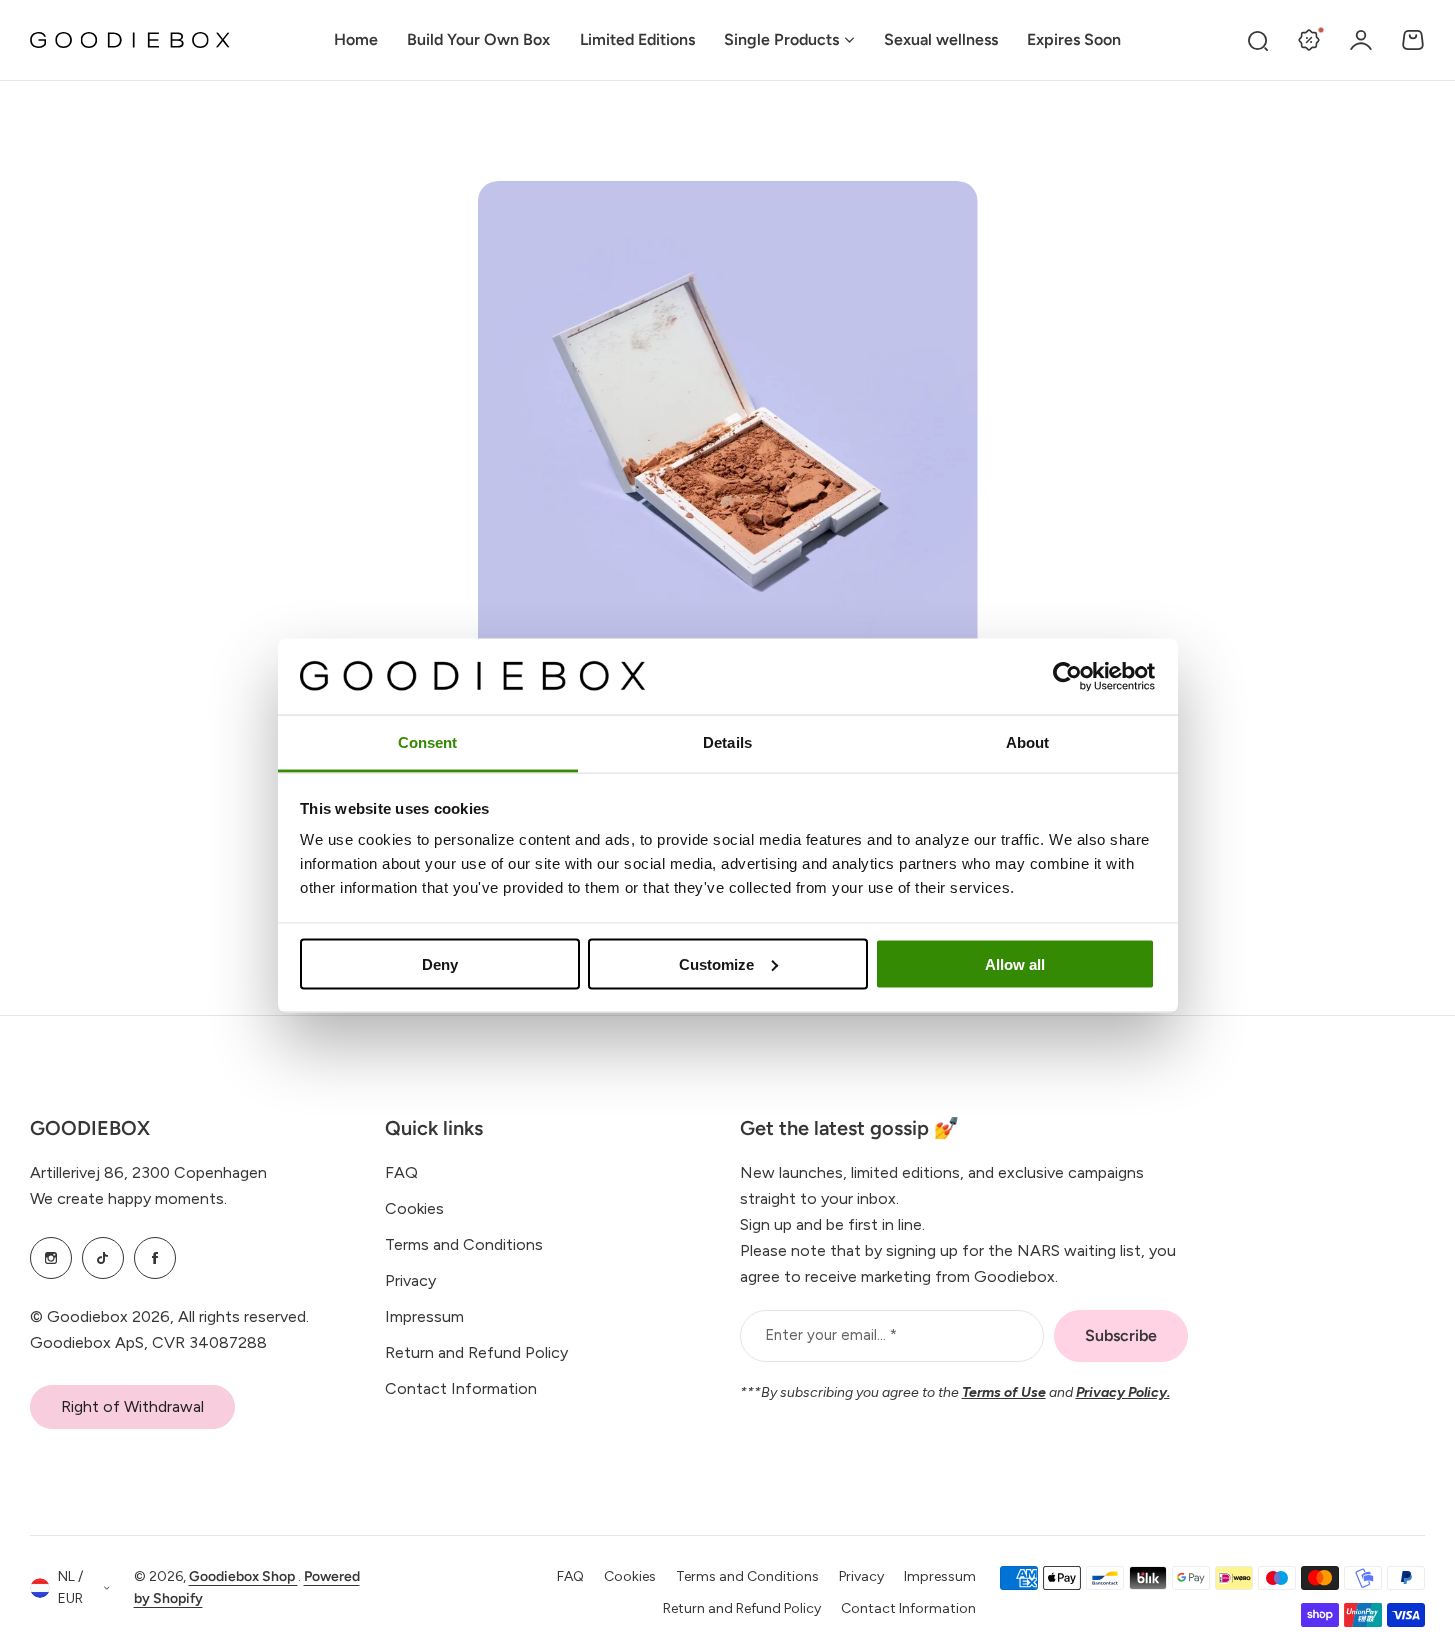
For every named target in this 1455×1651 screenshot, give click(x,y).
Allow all (1015, 963)
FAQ (401, 1172)
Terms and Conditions (464, 1244)
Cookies (414, 1208)
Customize (716, 963)
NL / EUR (70, 1588)
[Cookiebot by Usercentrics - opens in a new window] (1067, 676)
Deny (440, 963)
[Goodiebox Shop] (130, 40)
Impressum (424, 1316)
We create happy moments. (128, 1198)
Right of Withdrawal (132, 1406)
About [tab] (1028, 742)
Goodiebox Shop (243, 1576)
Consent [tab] (428, 742)
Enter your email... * (831, 1335)
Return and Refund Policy (476, 1352)
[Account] (1361, 40)
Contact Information (461, 1388)
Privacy (410, 1280)
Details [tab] (727, 742)
